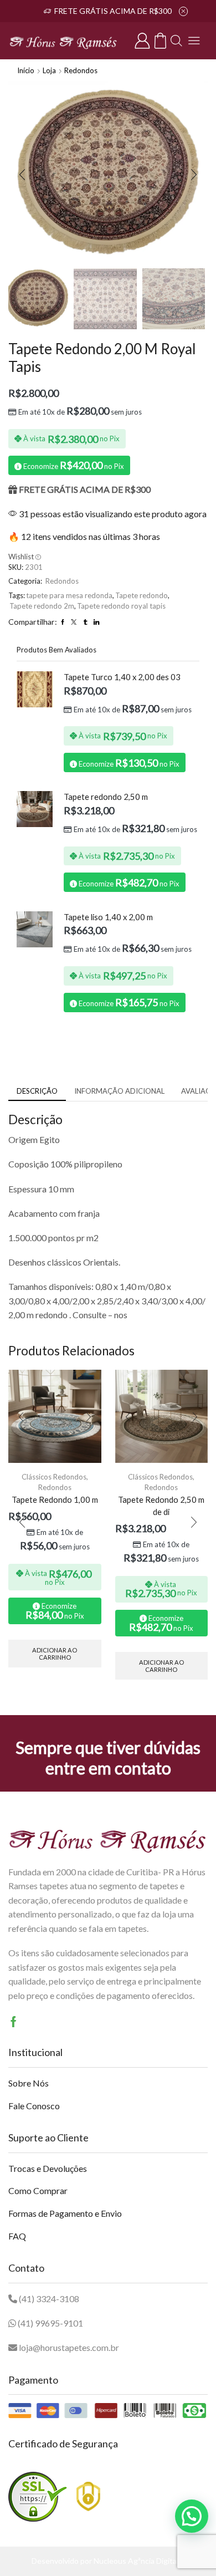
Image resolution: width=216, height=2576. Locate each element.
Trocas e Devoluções (48, 2168)
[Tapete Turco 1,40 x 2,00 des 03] (35, 689)
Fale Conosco (34, 2106)
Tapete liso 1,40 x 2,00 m (108, 917)
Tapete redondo (142, 595)
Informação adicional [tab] (119, 1091)
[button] (22, 175)
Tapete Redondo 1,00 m (55, 1499)
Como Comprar (38, 2190)
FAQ (17, 2236)
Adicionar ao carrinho (55, 1654)
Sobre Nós (29, 2083)
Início (26, 70)
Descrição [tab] (37, 1091)
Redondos (81, 70)
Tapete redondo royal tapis (121, 606)
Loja (49, 70)
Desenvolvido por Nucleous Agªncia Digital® (108, 2561)
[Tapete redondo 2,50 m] (35, 809)
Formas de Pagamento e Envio (65, 2213)
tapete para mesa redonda (69, 595)
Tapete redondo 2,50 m (106, 797)
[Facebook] (14, 2022)
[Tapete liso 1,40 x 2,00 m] (35, 929)
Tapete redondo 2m (42, 606)
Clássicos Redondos (54, 1477)
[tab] (37, 1091)
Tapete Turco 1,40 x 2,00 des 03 (122, 677)
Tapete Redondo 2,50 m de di (161, 1506)
